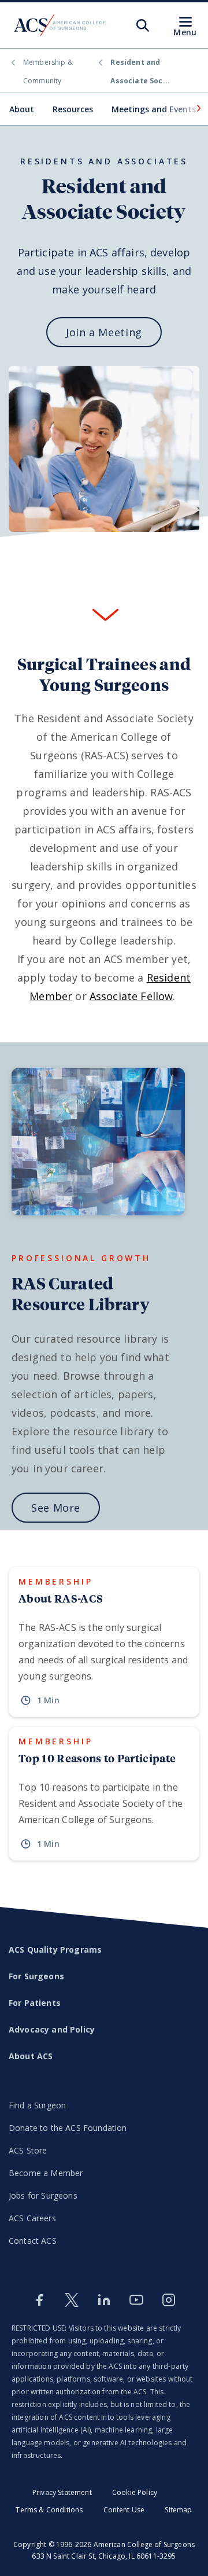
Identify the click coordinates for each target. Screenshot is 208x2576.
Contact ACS (33, 2241)
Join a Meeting (104, 332)
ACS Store (28, 2150)
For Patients (35, 2003)
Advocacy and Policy (52, 2029)
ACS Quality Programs (55, 1950)
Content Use (124, 2510)
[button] (198, 108)
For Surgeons (36, 1976)
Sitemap (178, 2510)
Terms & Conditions (49, 2510)
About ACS (31, 2056)
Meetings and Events (154, 109)
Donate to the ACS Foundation (68, 2128)
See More (56, 1508)
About (22, 109)
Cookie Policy (135, 2492)
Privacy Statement (62, 2492)
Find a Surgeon (37, 2105)
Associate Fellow (131, 996)
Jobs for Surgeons (43, 2195)
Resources (73, 109)
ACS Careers (32, 2218)
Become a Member (46, 2173)
